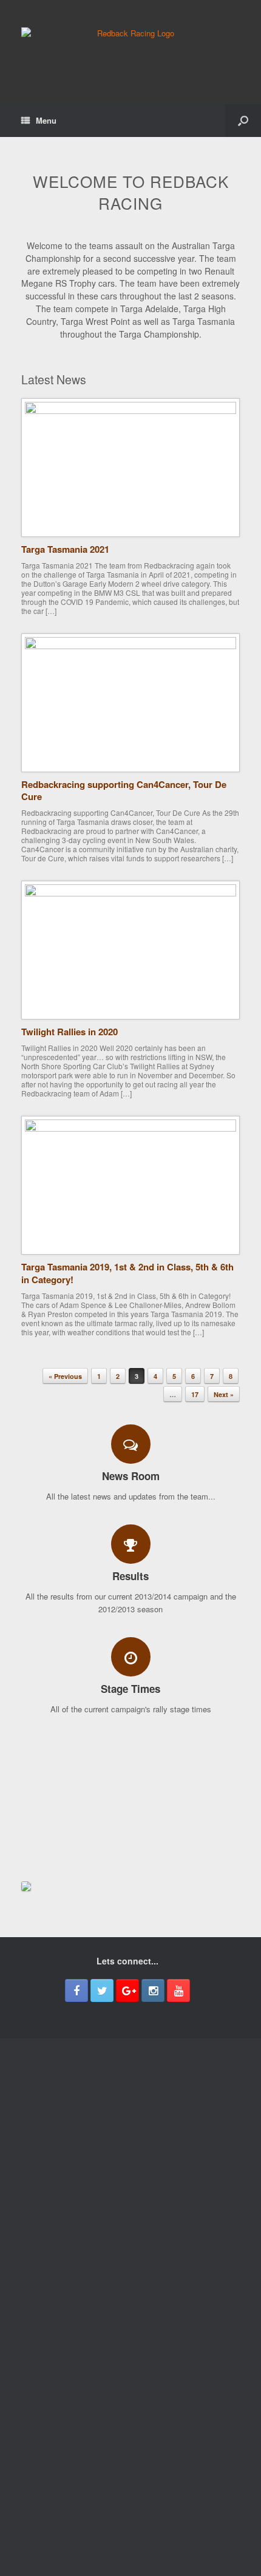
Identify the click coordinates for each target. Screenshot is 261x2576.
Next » (224, 1394)
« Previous (65, 1376)
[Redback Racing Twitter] (102, 1990)
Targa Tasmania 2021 (65, 549)
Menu (46, 120)
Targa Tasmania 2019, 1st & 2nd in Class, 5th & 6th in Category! (127, 1273)
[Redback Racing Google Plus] (127, 1990)
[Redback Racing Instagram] (153, 1990)
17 (195, 1394)
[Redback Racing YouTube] (178, 1990)
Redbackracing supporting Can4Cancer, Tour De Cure (124, 791)
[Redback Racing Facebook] (76, 1990)
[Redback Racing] (130, 43)
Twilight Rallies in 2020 (69, 1032)
